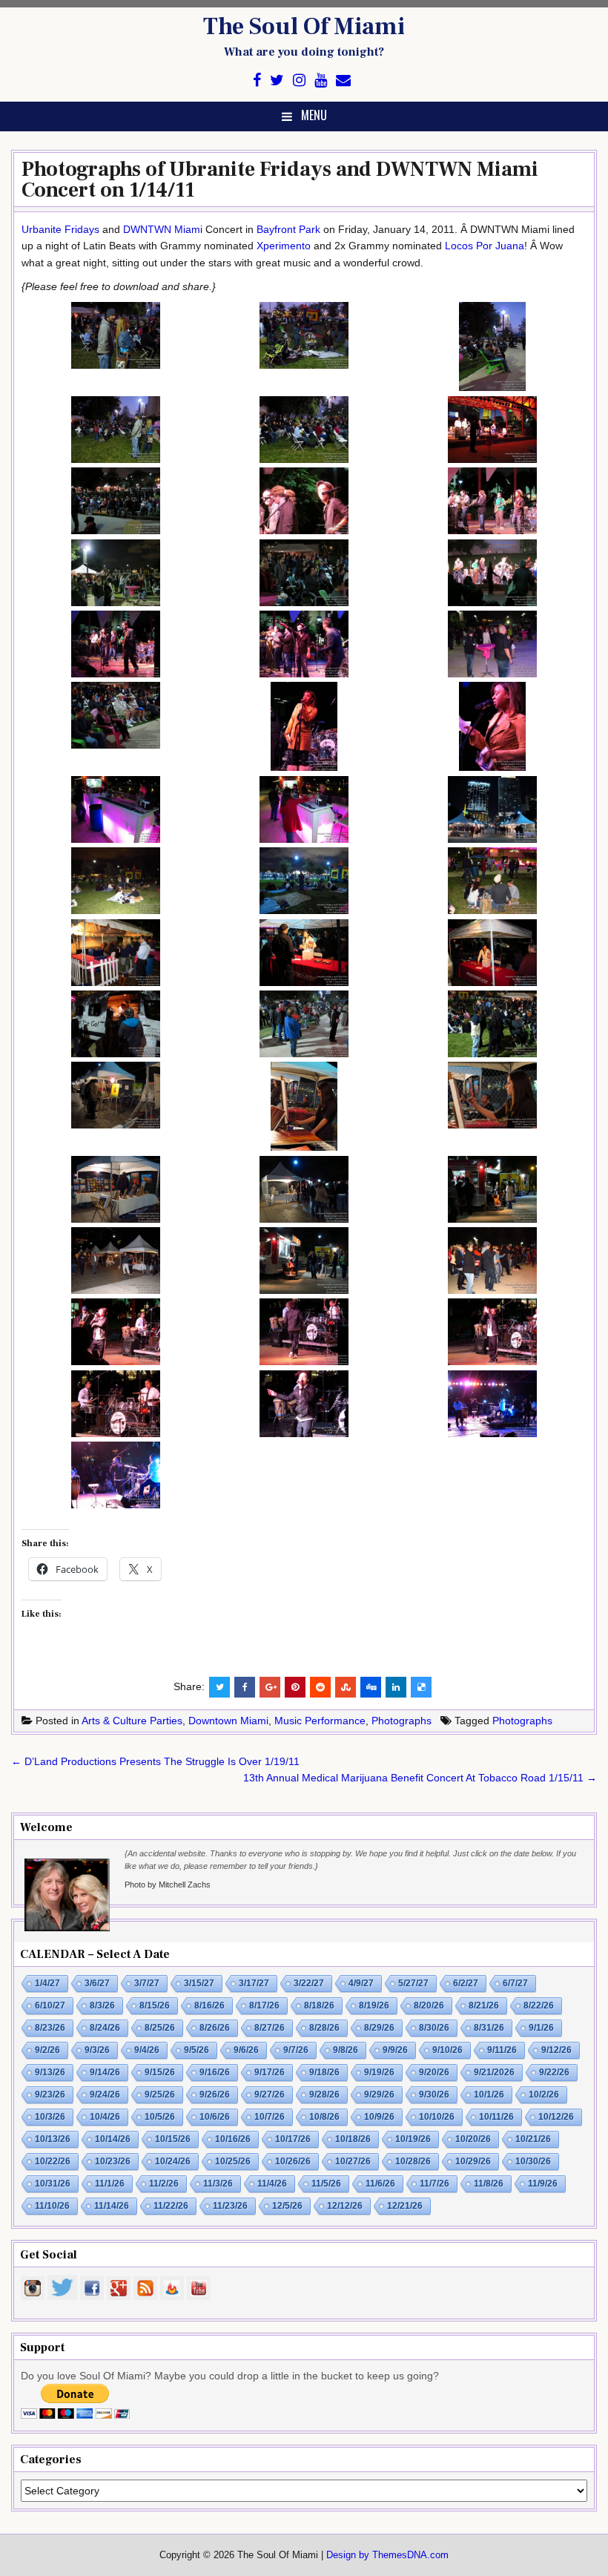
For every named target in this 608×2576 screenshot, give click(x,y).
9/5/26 (196, 2050)
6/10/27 (50, 2005)
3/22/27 (309, 1983)
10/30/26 (533, 2161)
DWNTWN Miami (163, 229)
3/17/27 (254, 1983)
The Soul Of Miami (304, 27)
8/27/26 (270, 2028)
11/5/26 (326, 2184)
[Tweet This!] (219, 1687)
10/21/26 (533, 2139)
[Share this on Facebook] (245, 1687)
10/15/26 (173, 2139)
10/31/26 (53, 2184)
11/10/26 (52, 2206)
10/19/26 (413, 2139)
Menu (314, 115)
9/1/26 (541, 2028)
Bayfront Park (288, 229)
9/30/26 (434, 2094)
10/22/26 (53, 2161)
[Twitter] (277, 80)
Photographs (402, 1721)
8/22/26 (539, 2005)
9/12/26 (556, 2050)
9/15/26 (160, 2072)
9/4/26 (147, 2050)
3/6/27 (97, 1983)
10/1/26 (489, 2094)
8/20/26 (429, 2005)
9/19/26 (379, 2072)
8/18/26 (319, 2005)
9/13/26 (50, 2072)
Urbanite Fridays (60, 229)
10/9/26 (379, 2117)
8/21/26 (484, 2005)
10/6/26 (215, 2117)
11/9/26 (543, 2184)
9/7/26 (296, 2050)
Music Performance (320, 1721)
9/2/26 (47, 2050)
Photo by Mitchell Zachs (168, 1885)
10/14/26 (113, 2139)
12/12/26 (345, 2206)
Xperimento (284, 246)
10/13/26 (53, 2139)
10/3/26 (50, 2117)
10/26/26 (293, 2161)
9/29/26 (379, 2094)
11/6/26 (380, 2184)
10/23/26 (113, 2161)
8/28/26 (324, 2028)
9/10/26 (447, 2050)
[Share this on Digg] (371, 1687)
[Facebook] (257, 80)
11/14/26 (112, 2206)
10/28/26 (413, 2161)
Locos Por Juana (485, 246)
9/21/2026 (494, 2072)
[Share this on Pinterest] (295, 1687)
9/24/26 (105, 2094)
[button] (116, 338)
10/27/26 (353, 2161)
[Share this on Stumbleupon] (346, 1687)
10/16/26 (233, 2139)
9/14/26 (105, 2072)
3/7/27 (147, 1983)
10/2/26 (544, 2094)
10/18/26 (353, 2139)
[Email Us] (343, 80)
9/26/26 (215, 2094)
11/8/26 (489, 2184)
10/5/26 (160, 2117)
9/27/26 (270, 2094)
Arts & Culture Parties (132, 1721)
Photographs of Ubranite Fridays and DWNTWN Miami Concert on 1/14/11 (280, 180)
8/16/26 (209, 2005)
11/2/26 (164, 2184)
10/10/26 (437, 2117)
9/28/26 (324, 2094)
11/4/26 (272, 2184)
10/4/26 (105, 2117)
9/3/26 (97, 2050)
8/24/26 (105, 2028)
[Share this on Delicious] (421, 1687)
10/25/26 (233, 2161)
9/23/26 (50, 2094)
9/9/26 (395, 2050)
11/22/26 (171, 2206)
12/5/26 (287, 2206)
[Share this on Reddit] (320, 1687)
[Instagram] (299, 80)
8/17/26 (264, 2005)
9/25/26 (160, 2094)
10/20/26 (473, 2139)
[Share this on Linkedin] (396, 1687)
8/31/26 (489, 2028)
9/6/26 (246, 2050)
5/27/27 (413, 1983)
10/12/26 (556, 2117)
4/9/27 (361, 1983)
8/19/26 (374, 2005)
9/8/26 (346, 2050)
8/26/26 (215, 2028)
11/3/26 (218, 2184)
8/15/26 (155, 2005)
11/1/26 (110, 2184)
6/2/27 (466, 1983)
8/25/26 (160, 2028)
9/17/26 (270, 2072)
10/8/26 (324, 2117)
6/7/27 (515, 1983)
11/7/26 (434, 2184)
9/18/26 (324, 2072)
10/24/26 (173, 2161)
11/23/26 (230, 2206)
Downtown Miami (228, 1721)
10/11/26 (496, 2117)
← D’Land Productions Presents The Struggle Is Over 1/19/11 (155, 1761)
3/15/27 (199, 1983)
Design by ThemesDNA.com (387, 2555)
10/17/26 (293, 2139)
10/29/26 (473, 2161)
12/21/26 (405, 2206)
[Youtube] (321, 80)
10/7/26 (270, 2117)
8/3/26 (102, 2005)
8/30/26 (434, 2028)
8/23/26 (50, 2028)
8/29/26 (379, 2028)
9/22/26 (554, 2072)
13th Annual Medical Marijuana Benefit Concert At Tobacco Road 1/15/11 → (420, 1778)
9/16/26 (215, 2072)
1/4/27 (47, 1983)
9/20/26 (434, 2072)
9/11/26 (502, 2050)
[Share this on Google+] (270, 1687)
